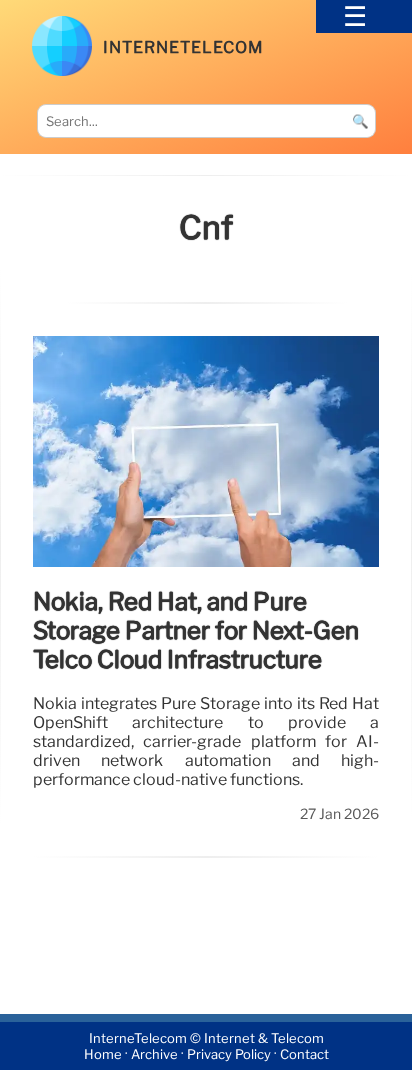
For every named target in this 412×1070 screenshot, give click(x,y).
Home (103, 1054)
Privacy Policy (229, 1054)
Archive (154, 1054)
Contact (304, 1054)
